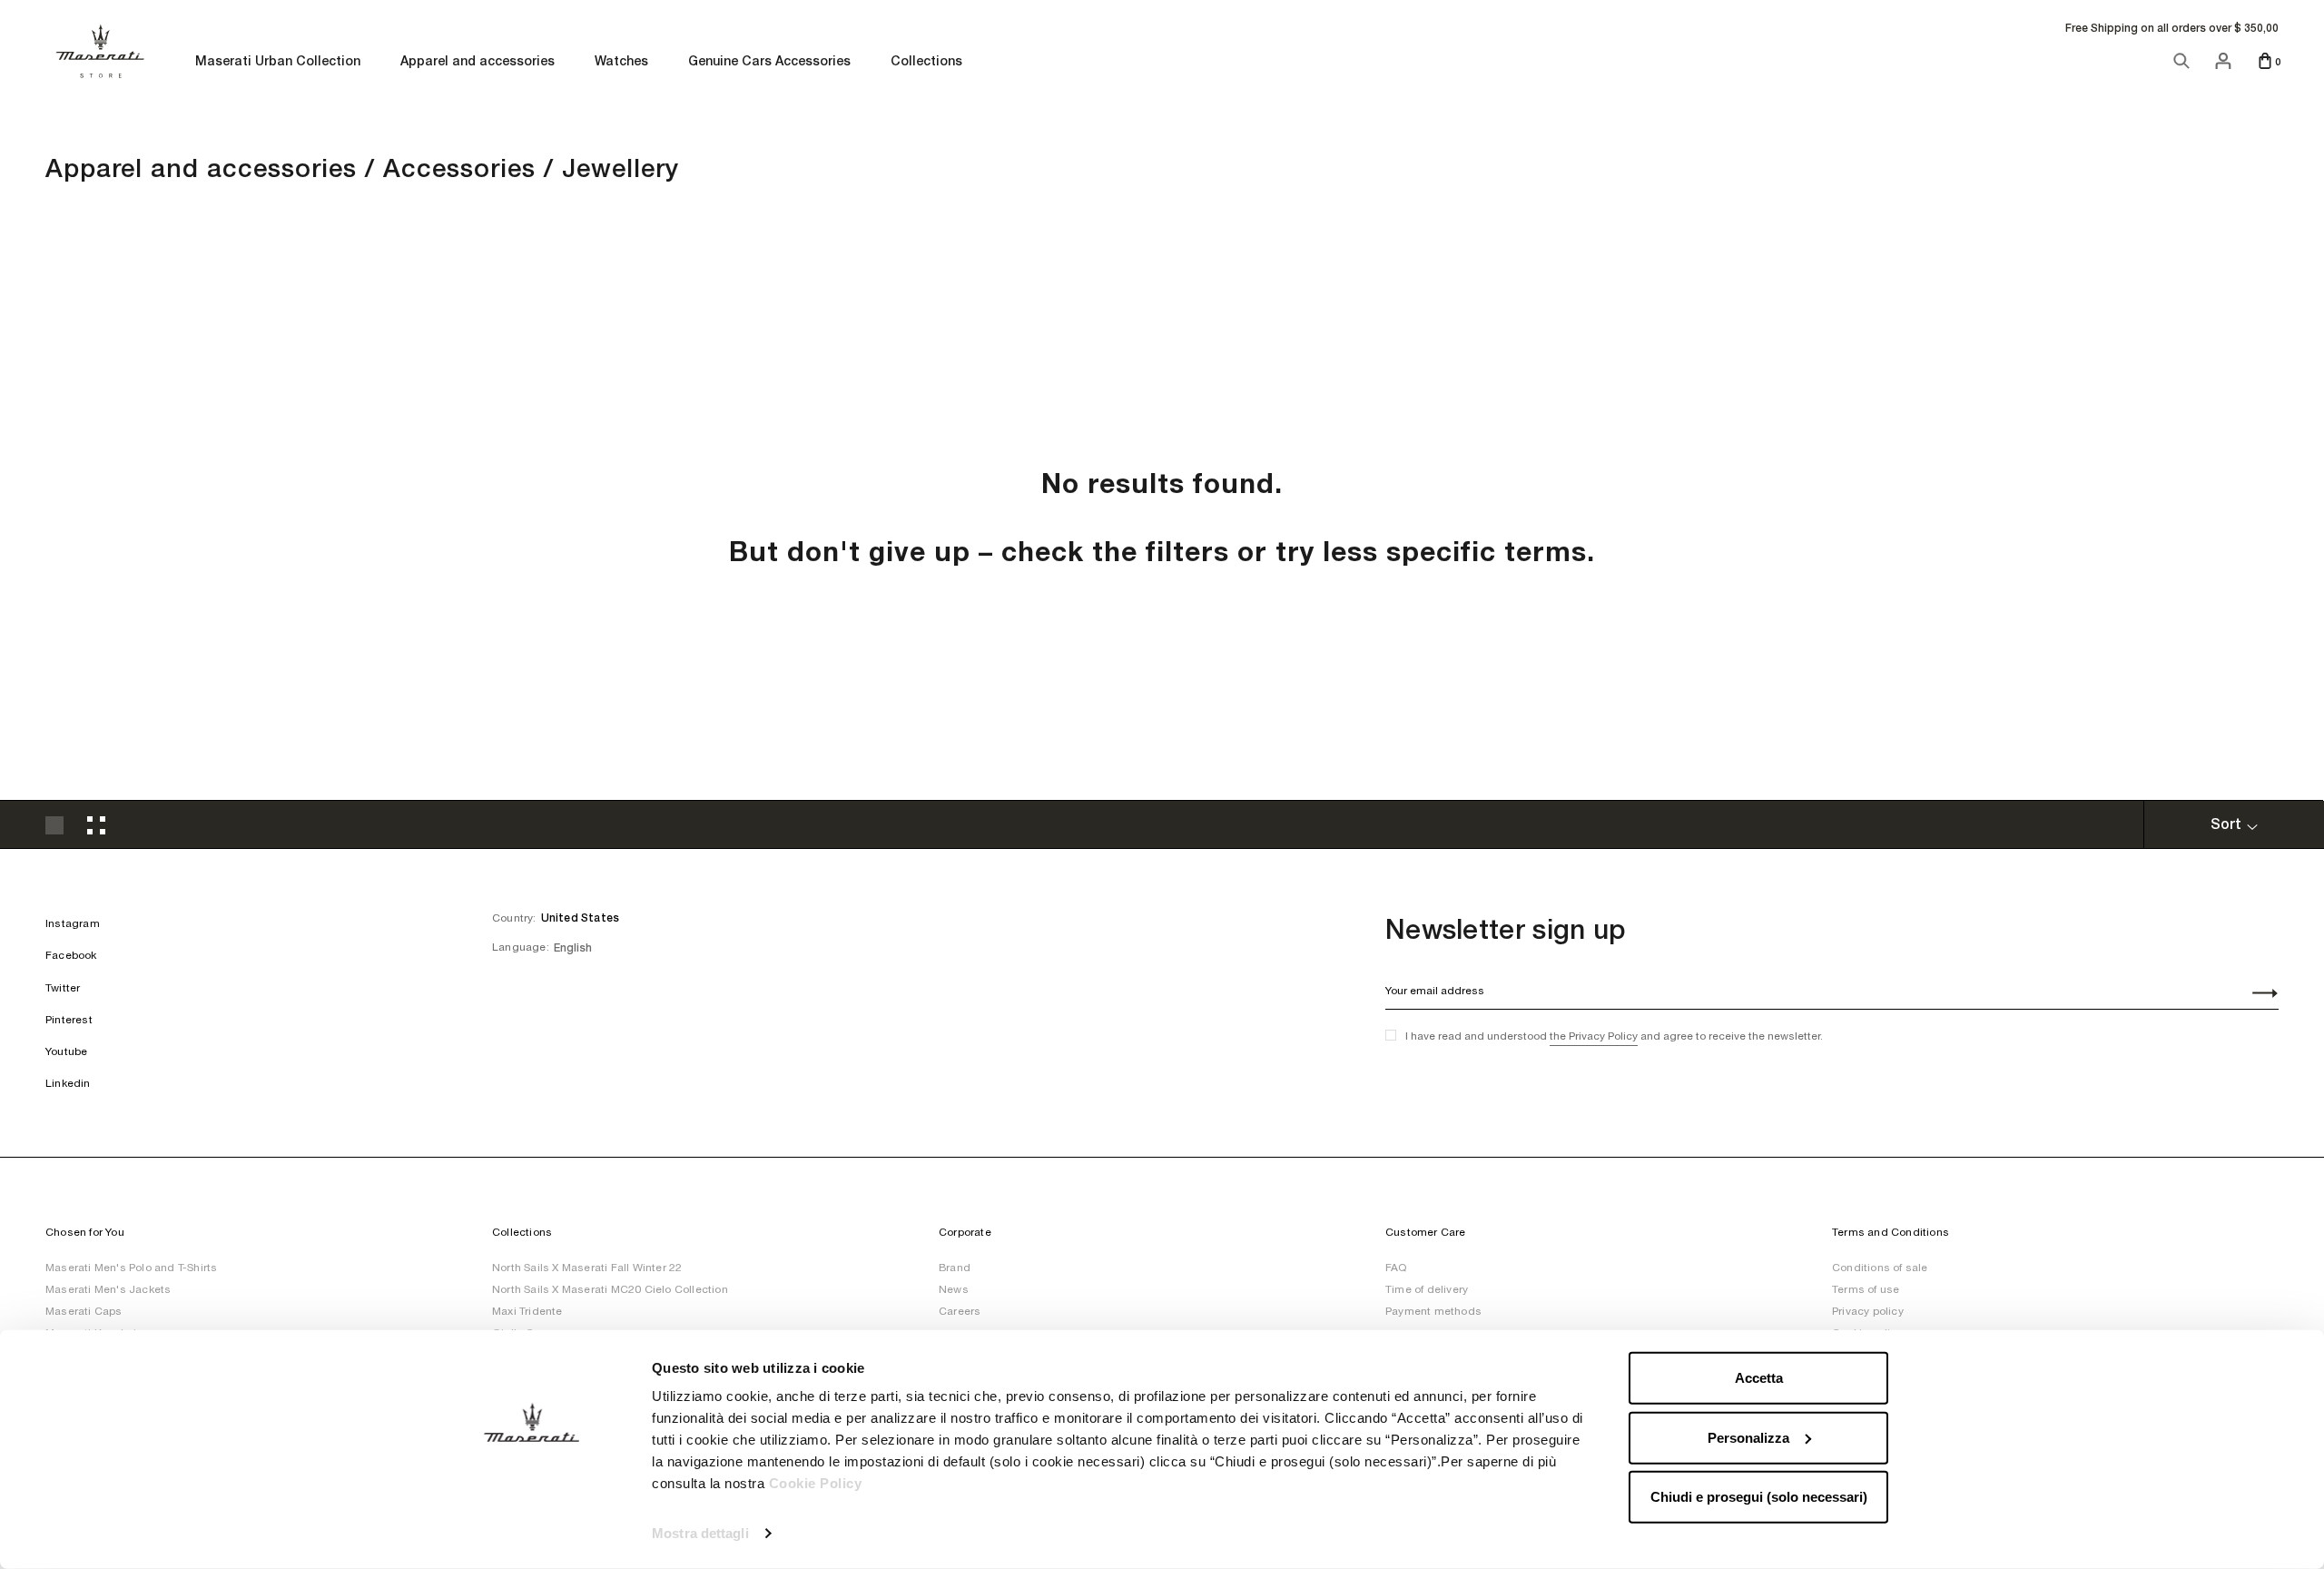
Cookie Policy (816, 1483)
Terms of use (1866, 1289)
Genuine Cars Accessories (769, 62)
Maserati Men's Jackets (108, 1289)
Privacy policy (1868, 1311)
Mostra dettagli (700, 1533)
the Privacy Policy (1594, 1036)
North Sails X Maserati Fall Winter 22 (587, 1268)
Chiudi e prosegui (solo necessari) (1759, 1497)
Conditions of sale (1880, 1268)
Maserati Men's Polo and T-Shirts (131, 1268)
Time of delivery (1427, 1289)
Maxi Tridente (527, 1311)
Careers (960, 1311)
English (573, 948)
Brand (955, 1268)
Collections (926, 62)
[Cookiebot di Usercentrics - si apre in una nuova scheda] (532, 1534)
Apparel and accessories (478, 62)
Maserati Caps (84, 1311)
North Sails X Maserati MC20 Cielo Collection (610, 1289)
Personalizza (1748, 1437)
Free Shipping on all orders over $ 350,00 (2172, 28)
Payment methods (1433, 1311)
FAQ (1396, 1268)
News (954, 1289)
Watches (621, 62)
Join (2255, 995)
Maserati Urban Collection (278, 62)
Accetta (1759, 1378)
